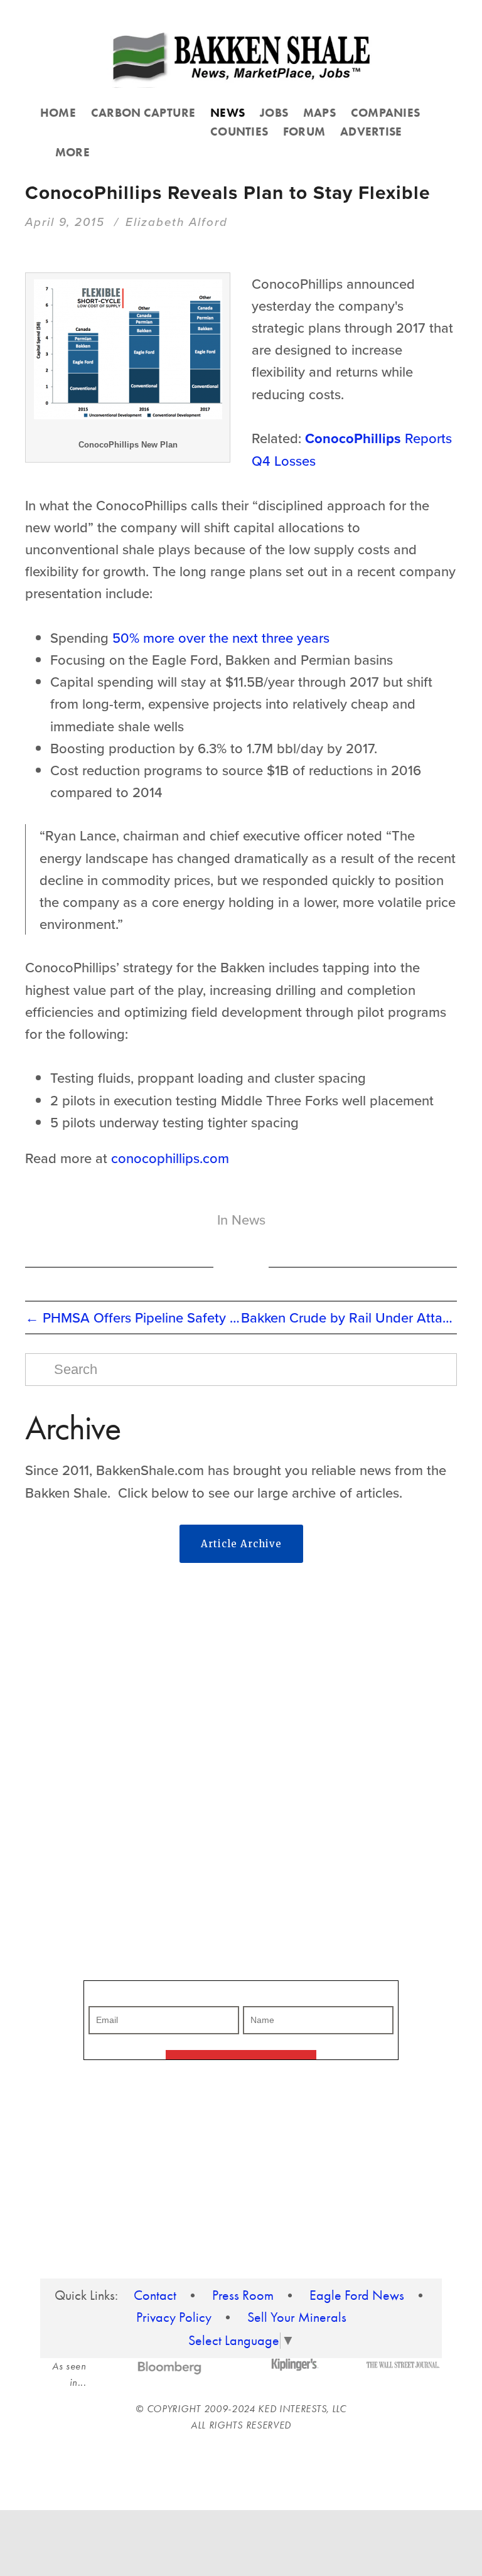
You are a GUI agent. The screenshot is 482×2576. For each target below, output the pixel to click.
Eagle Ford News (357, 2295)
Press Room (243, 2295)
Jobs (274, 113)
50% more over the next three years (221, 637)
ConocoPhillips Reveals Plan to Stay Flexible (228, 192)
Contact (155, 2295)
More (72, 152)
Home (58, 113)
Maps (319, 113)
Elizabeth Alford (177, 222)
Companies (385, 113)
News (228, 113)
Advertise (371, 131)
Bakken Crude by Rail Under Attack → (349, 1317)
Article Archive (241, 1544)
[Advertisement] (241, 1672)
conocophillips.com (170, 1158)
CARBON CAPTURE (143, 113)
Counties (239, 131)
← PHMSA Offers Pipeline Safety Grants (133, 1317)
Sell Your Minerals (297, 2317)
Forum (304, 131)
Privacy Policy (174, 2317)
